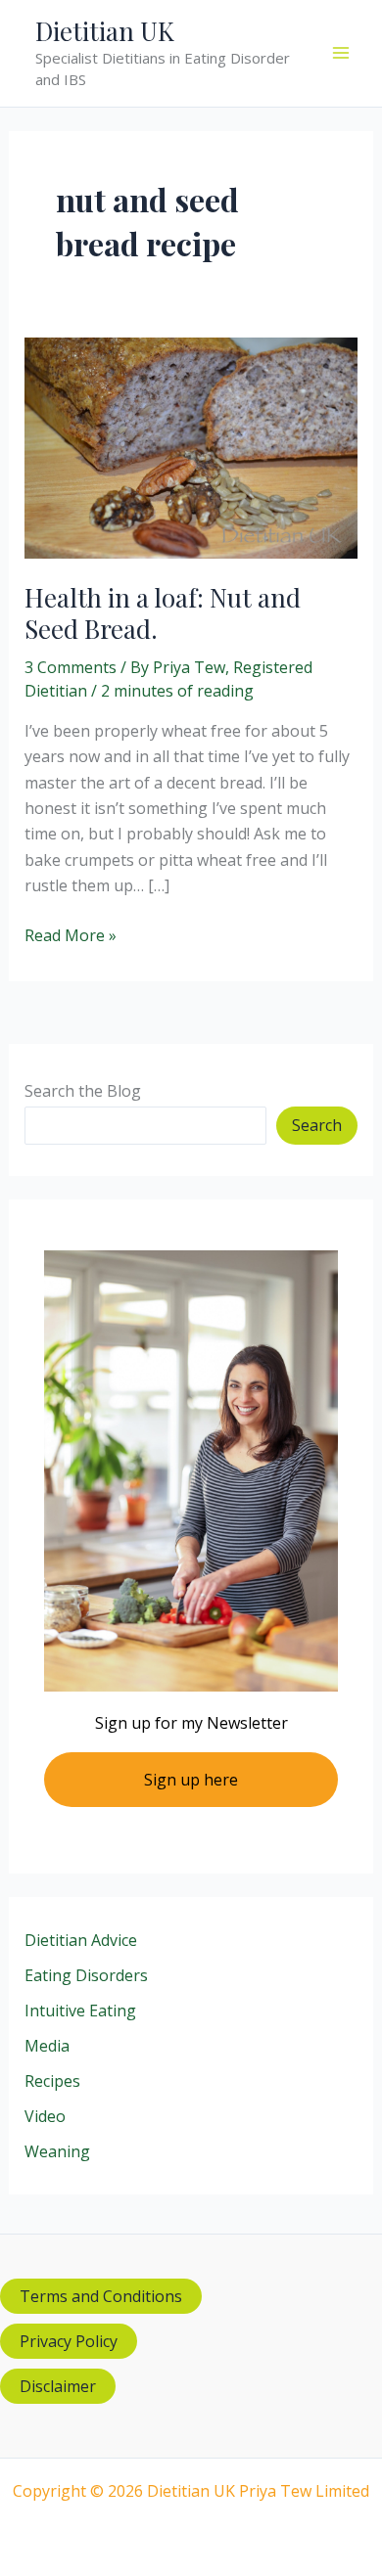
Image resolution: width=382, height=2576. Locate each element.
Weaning (57, 2151)
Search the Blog (83, 1091)
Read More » (71, 936)
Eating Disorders (86, 1975)
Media (47, 2046)
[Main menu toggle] (341, 53)
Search (317, 1125)
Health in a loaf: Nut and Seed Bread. (163, 613)
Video (45, 2116)
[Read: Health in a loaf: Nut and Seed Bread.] (191, 446)
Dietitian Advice (81, 1940)
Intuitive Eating (80, 2011)
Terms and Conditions (101, 2296)
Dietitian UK (105, 31)
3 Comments (71, 667)
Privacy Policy (69, 2341)
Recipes (52, 2081)
